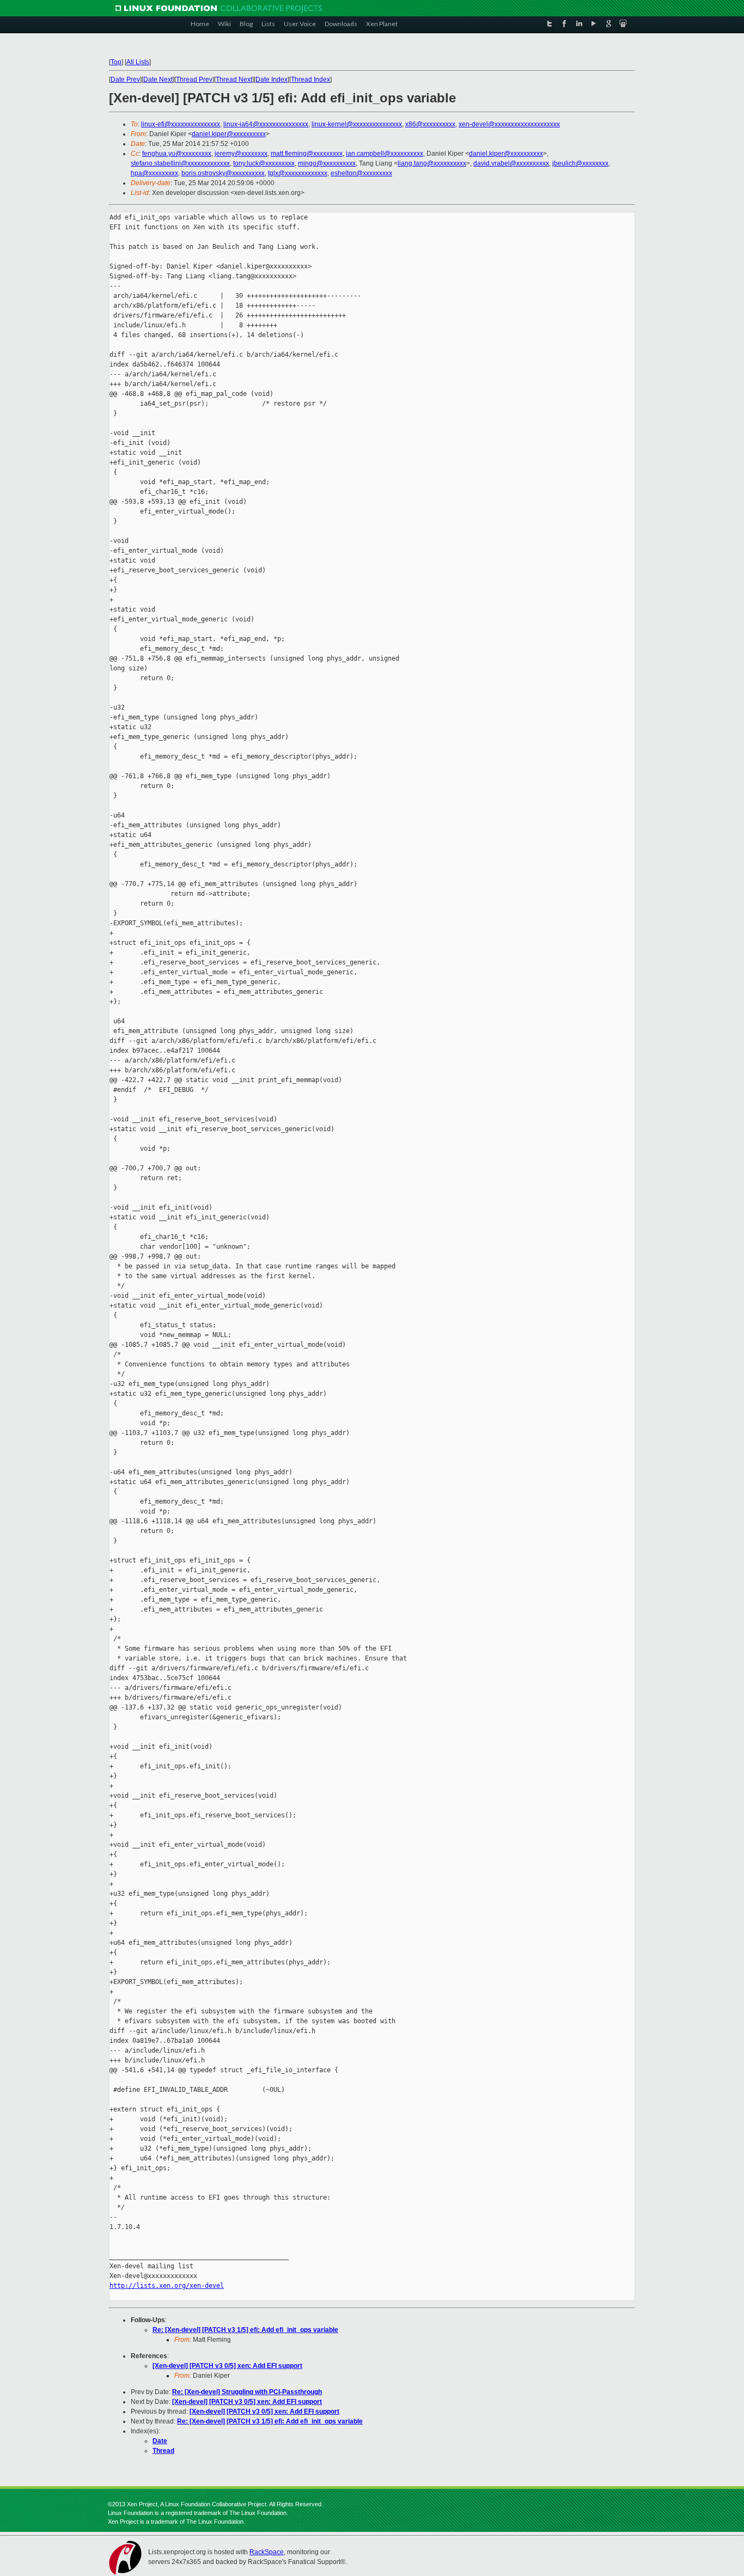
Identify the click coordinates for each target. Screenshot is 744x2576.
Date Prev (125, 80)
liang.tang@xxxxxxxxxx (432, 163)
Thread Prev (194, 80)
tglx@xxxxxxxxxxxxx (298, 173)
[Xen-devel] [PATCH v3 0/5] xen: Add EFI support (227, 2366)
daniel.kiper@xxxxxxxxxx (229, 134)
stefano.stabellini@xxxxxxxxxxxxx (180, 163)
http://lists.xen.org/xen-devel (167, 2286)
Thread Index (310, 80)
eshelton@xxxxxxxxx (361, 173)
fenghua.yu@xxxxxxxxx (177, 154)
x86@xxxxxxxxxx (430, 124)
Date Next (158, 80)
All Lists (138, 62)
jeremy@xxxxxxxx (241, 154)
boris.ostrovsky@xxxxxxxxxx (223, 173)
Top (116, 62)
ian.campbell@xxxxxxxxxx (385, 154)
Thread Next (234, 80)
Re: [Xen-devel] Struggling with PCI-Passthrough (247, 2392)
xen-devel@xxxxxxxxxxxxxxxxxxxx (509, 124)
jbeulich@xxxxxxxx (580, 163)
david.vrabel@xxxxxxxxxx (511, 163)
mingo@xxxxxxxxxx (327, 163)
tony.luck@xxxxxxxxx (264, 163)
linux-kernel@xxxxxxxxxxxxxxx (357, 124)
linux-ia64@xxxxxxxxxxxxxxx (266, 124)
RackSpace (267, 2552)
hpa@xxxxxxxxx (154, 173)
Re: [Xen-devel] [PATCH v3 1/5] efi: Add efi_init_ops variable (245, 2330)
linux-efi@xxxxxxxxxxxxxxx (181, 124)
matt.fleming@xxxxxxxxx (307, 154)
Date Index (272, 80)
